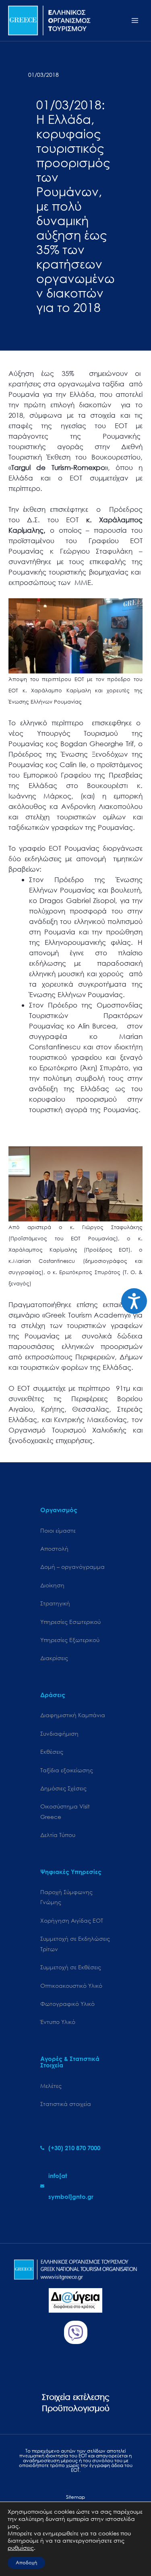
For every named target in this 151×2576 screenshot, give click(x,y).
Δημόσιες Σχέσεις (63, 1788)
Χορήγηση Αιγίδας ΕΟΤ (72, 1920)
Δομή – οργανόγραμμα (72, 1567)
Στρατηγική (55, 1603)
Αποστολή (54, 1549)
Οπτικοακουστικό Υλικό (71, 1986)
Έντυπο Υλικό (58, 2022)
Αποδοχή (26, 2563)
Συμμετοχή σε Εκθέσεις (71, 1967)
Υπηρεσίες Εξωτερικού (70, 1640)
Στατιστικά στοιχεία (66, 2104)
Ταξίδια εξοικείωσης (67, 1770)
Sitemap (75, 2497)
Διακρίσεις (54, 1658)
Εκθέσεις (52, 1752)
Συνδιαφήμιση (59, 1733)
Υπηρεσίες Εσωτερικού (70, 1622)
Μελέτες (51, 2086)
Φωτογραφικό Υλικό (67, 2004)
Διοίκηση (52, 1585)
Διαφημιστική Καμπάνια (73, 1715)
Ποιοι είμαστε (58, 1530)
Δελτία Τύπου (58, 1835)
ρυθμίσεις (21, 2548)
